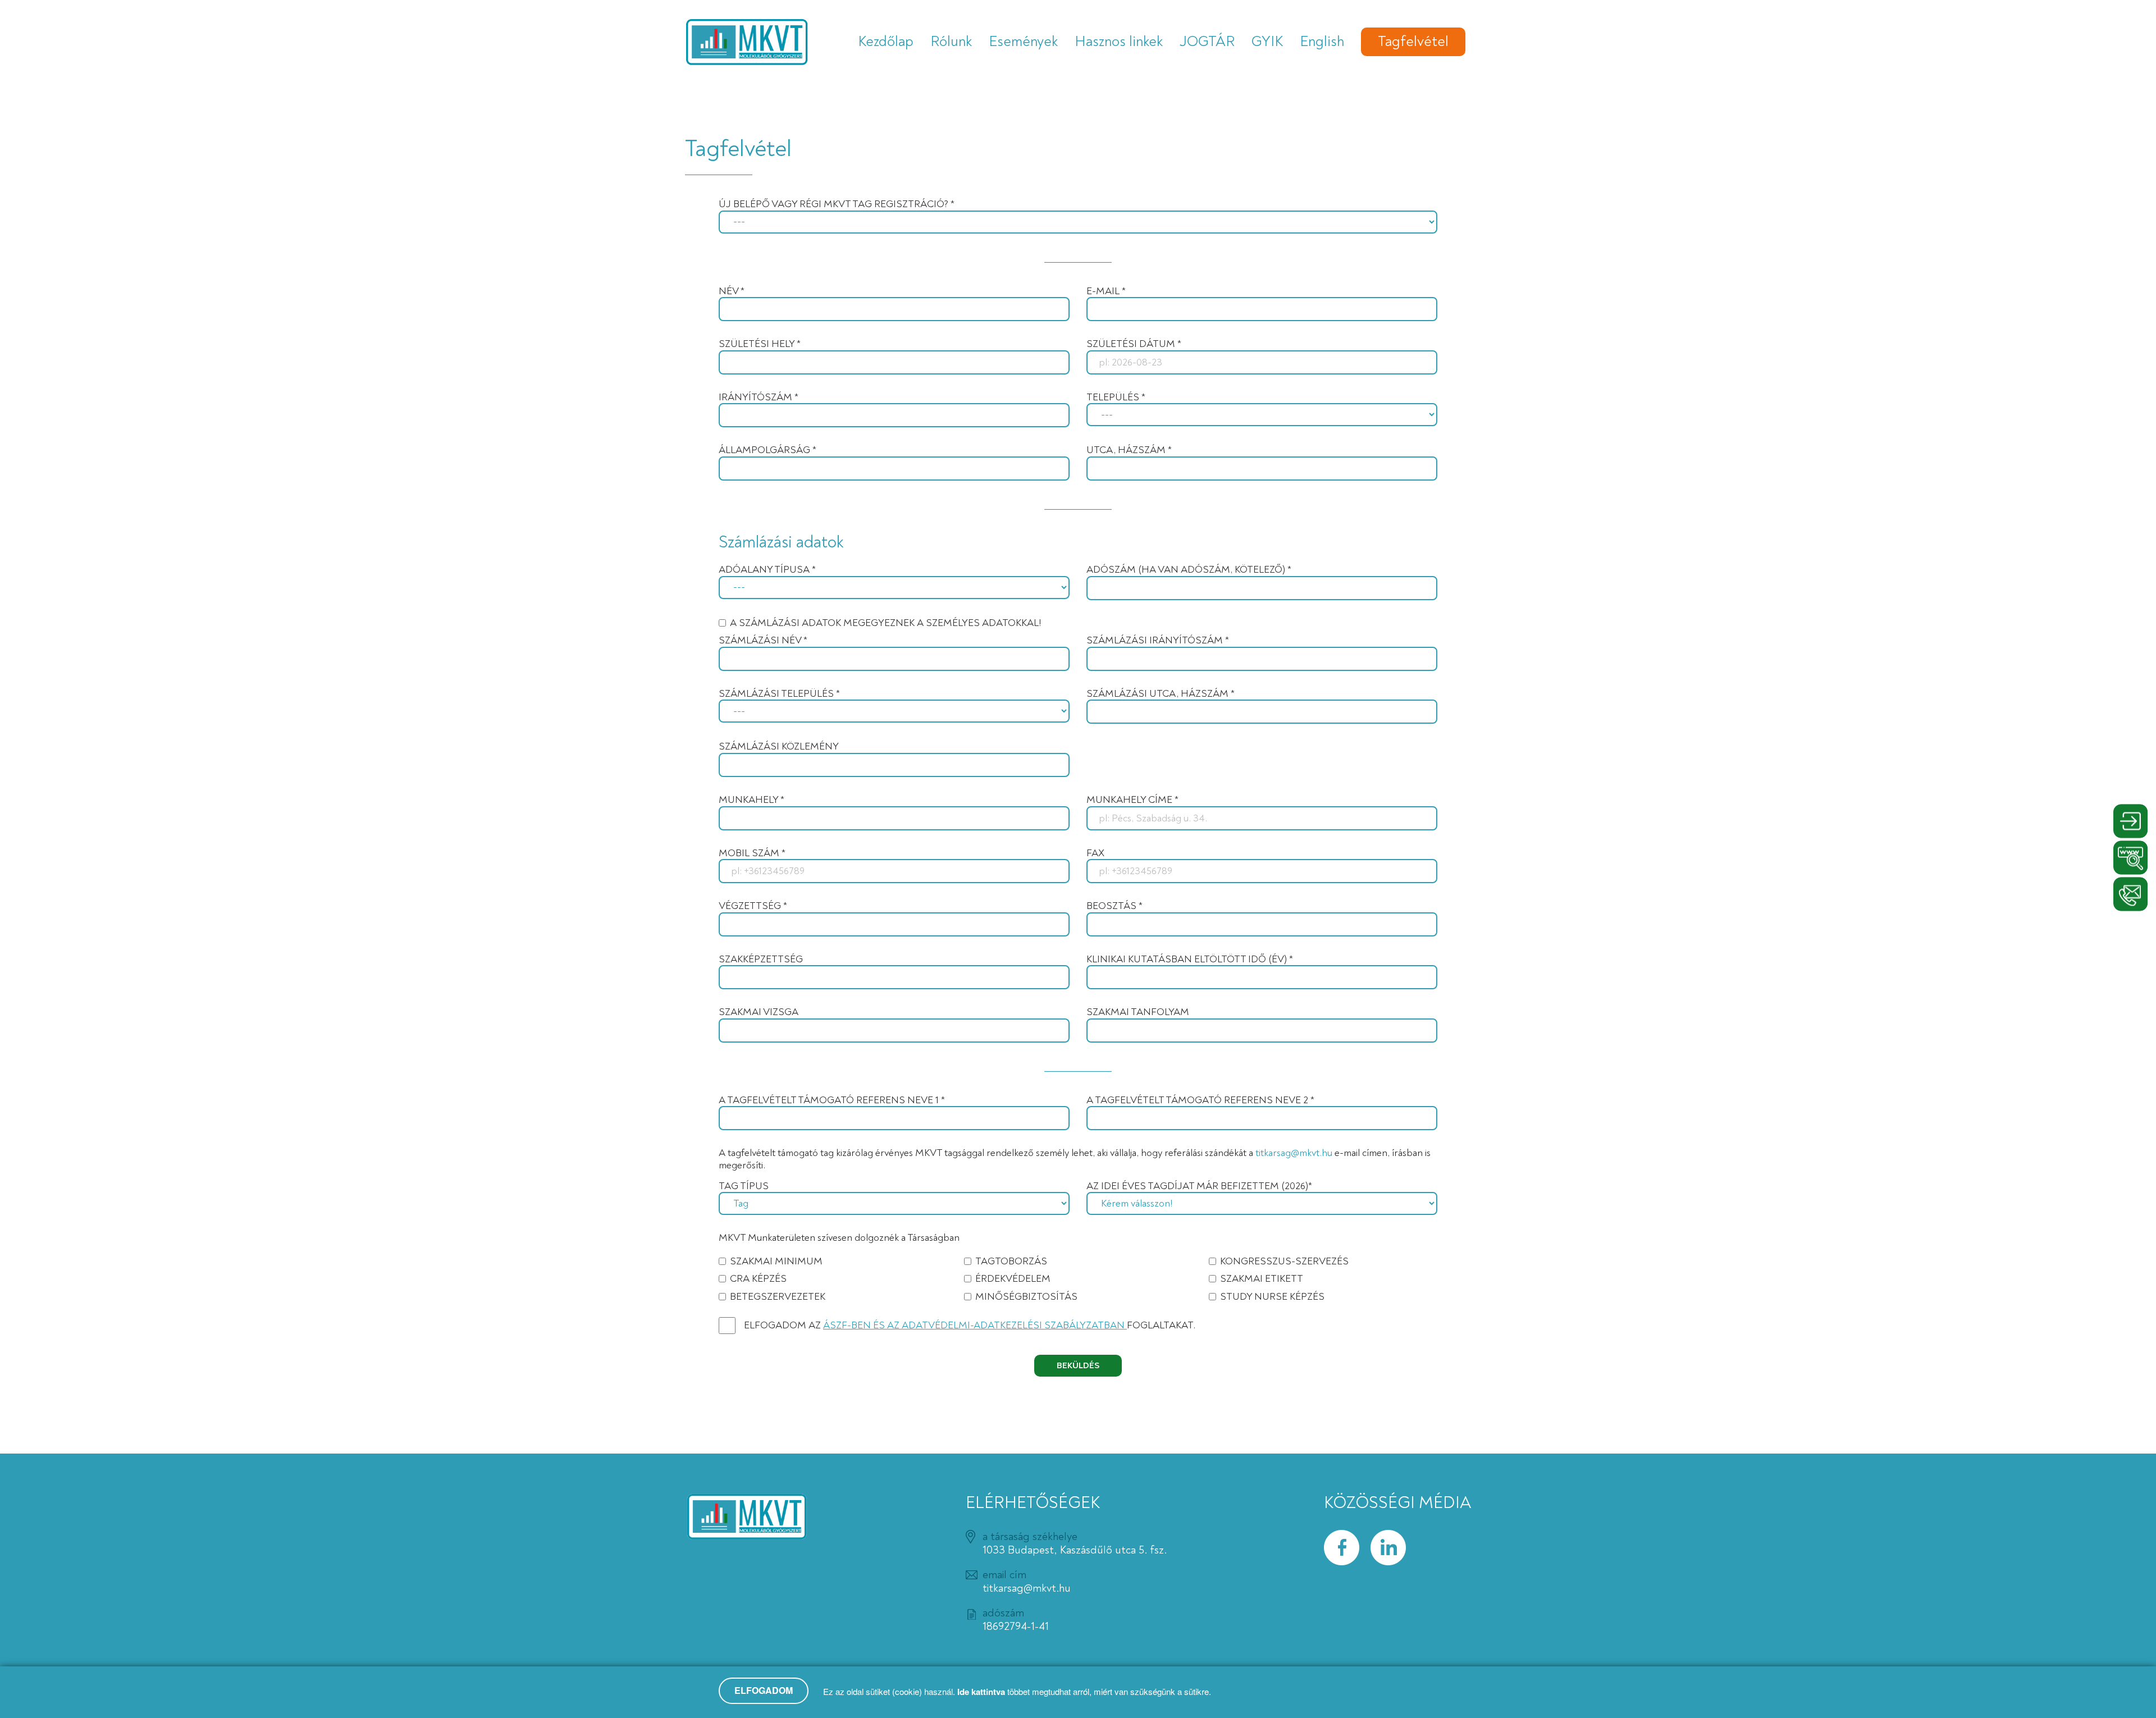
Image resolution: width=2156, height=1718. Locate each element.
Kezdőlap (886, 42)
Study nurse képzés (1272, 1297)
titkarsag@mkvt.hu (1294, 1153)
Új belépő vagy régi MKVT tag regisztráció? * (837, 204)
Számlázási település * (779, 694)
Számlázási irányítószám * (1158, 641)
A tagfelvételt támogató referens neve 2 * (1200, 1100)
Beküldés (1078, 1365)
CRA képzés (758, 1279)
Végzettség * (753, 906)
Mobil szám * (752, 853)
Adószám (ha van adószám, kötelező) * (1189, 570)
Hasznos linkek (1119, 42)
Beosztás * (1114, 906)
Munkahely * (752, 800)
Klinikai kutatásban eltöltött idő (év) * (1190, 959)
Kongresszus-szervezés (1284, 1262)
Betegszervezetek (778, 1297)
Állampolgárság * (768, 450)
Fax (1095, 853)
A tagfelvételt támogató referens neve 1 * (832, 1100)
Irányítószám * (759, 397)
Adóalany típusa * (767, 570)
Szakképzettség (761, 959)
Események (1023, 42)
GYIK (1267, 42)
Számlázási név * (763, 641)
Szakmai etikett (1262, 1279)
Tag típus (744, 1186)
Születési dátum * (1134, 344)
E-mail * (1106, 291)
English (1322, 42)
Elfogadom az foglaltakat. (970, 1326)
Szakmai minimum (776, 1262)
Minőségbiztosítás (1026, 1297)
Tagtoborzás (1011, 1262)
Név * (732, 291)
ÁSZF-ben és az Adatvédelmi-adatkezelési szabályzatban (975, 1325)
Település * (1116, 397)
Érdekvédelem (1013, 1279)
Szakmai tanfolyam (1138, 1012)
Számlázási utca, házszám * (1161, 694)
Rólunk (951, 42)
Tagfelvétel (1413, 42)
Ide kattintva (982, 1692)
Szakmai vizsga (759, 1012)
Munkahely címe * (1132, 800)
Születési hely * (760, 344)
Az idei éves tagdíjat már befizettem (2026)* (1199, 1186)
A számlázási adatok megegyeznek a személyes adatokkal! (885, 623)
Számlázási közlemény (779, 747)
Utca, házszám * (1129, 450)
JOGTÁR (1207, 42)
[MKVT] (747, 42)
